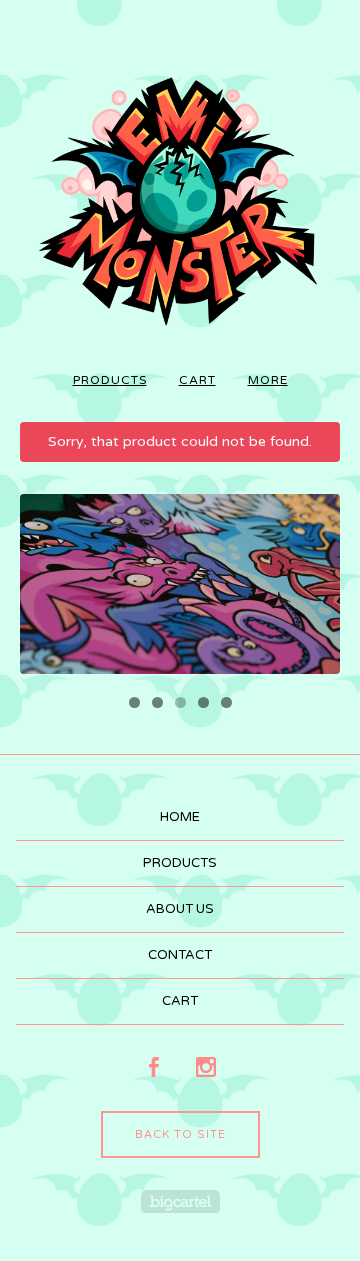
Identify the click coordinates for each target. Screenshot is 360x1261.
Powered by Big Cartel (180, 1201)
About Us (180, 909)
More (268, 380)
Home (180, 817)
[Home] (180, 193)
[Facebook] (154, 1068)
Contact (180, 955)
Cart (197, 380)
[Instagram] (206, 1068)
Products (110, 380)
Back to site (180, 1134)
